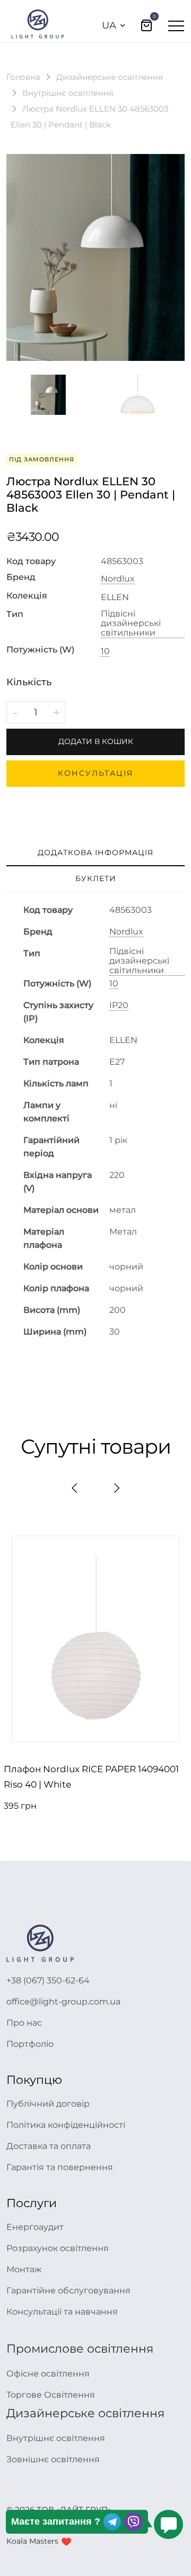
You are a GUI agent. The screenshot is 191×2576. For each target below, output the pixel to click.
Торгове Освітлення (51, 2395)
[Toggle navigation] (176, 25)
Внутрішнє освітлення (68, 93)
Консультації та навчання (62, 2312)
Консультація (95, 773)
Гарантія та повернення (60, 2167)
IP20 (119, 1005)
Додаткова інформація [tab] (95, 852)
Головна (23, 77)
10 (105, 651)
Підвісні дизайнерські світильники (131, 623)
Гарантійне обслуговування (68, 2291)
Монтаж (24, 2269)
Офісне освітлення (48, 2374)
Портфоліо (30, 2044)
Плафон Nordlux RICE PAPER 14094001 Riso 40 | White (91, 1777)
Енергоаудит (35, 2227)
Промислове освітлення (80, 2349)
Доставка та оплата (49, 2146)
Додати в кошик (96, 741)
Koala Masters (32, 2541)
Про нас (24, 2023)
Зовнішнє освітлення (53, 2459)
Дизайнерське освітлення (110, 77)
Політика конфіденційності (66, 2125)
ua (109, 25)
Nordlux (118, 579)
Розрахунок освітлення (58, 2248)
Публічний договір (48, 2104)
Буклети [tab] (96, 878)
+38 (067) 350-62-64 (48, 1980)
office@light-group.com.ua (63, 2002)
